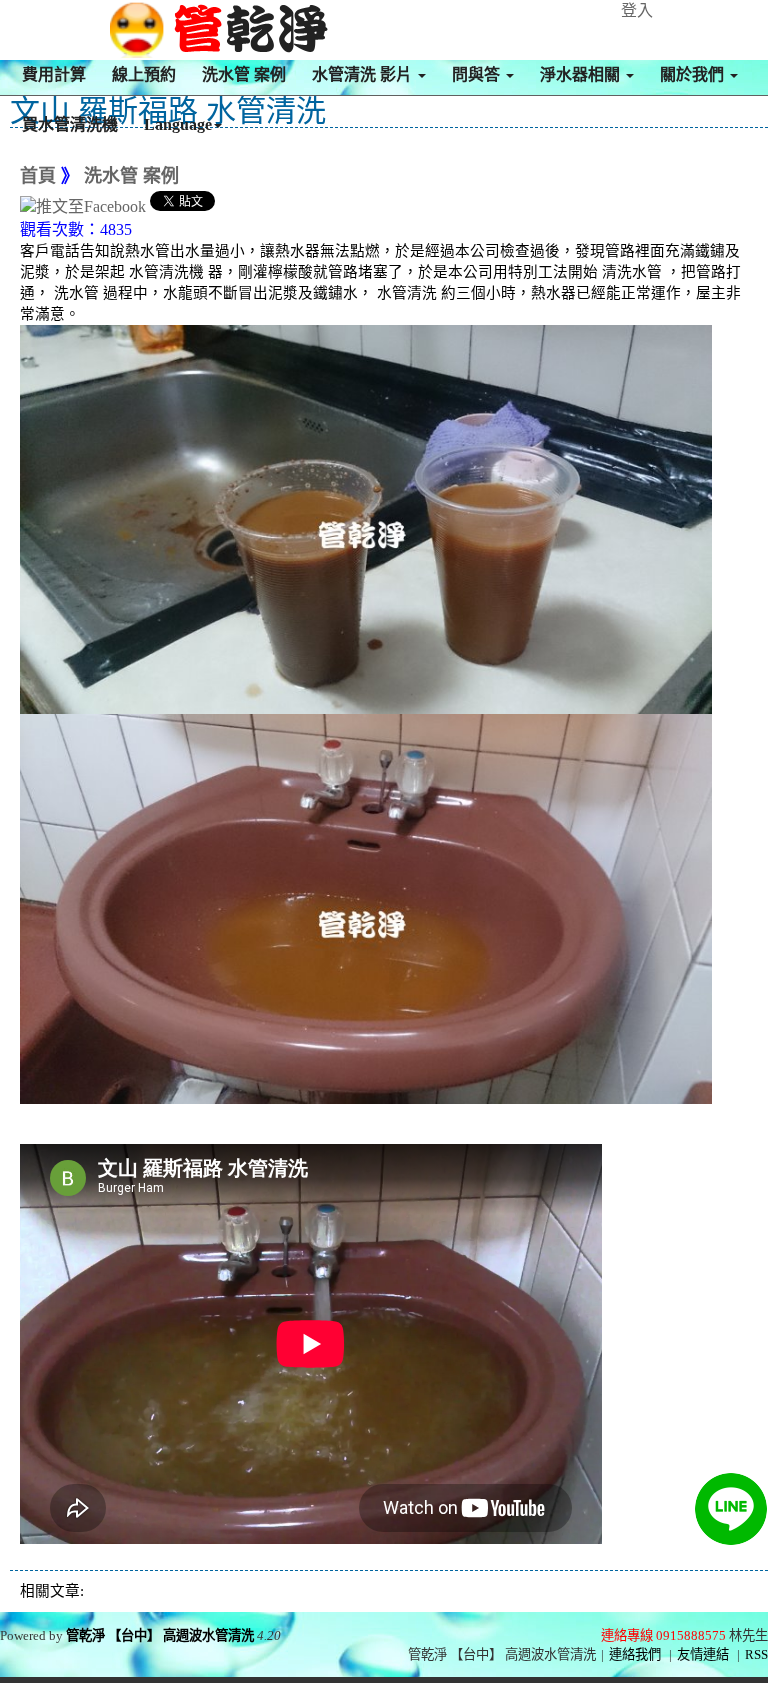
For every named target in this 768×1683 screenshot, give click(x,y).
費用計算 (54, 74)
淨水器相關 (582, 74)
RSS (756, 1654)
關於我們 (694, 74)
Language (178, 124)
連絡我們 (635, 1654)
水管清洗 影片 (364, 74)
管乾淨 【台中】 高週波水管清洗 (160, 1635)
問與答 (478, 74)
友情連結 (703, 1654)
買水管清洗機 (70, 124)
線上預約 (144, 74)
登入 (637, 10)
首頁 (38, 176)
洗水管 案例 (244, 74)
